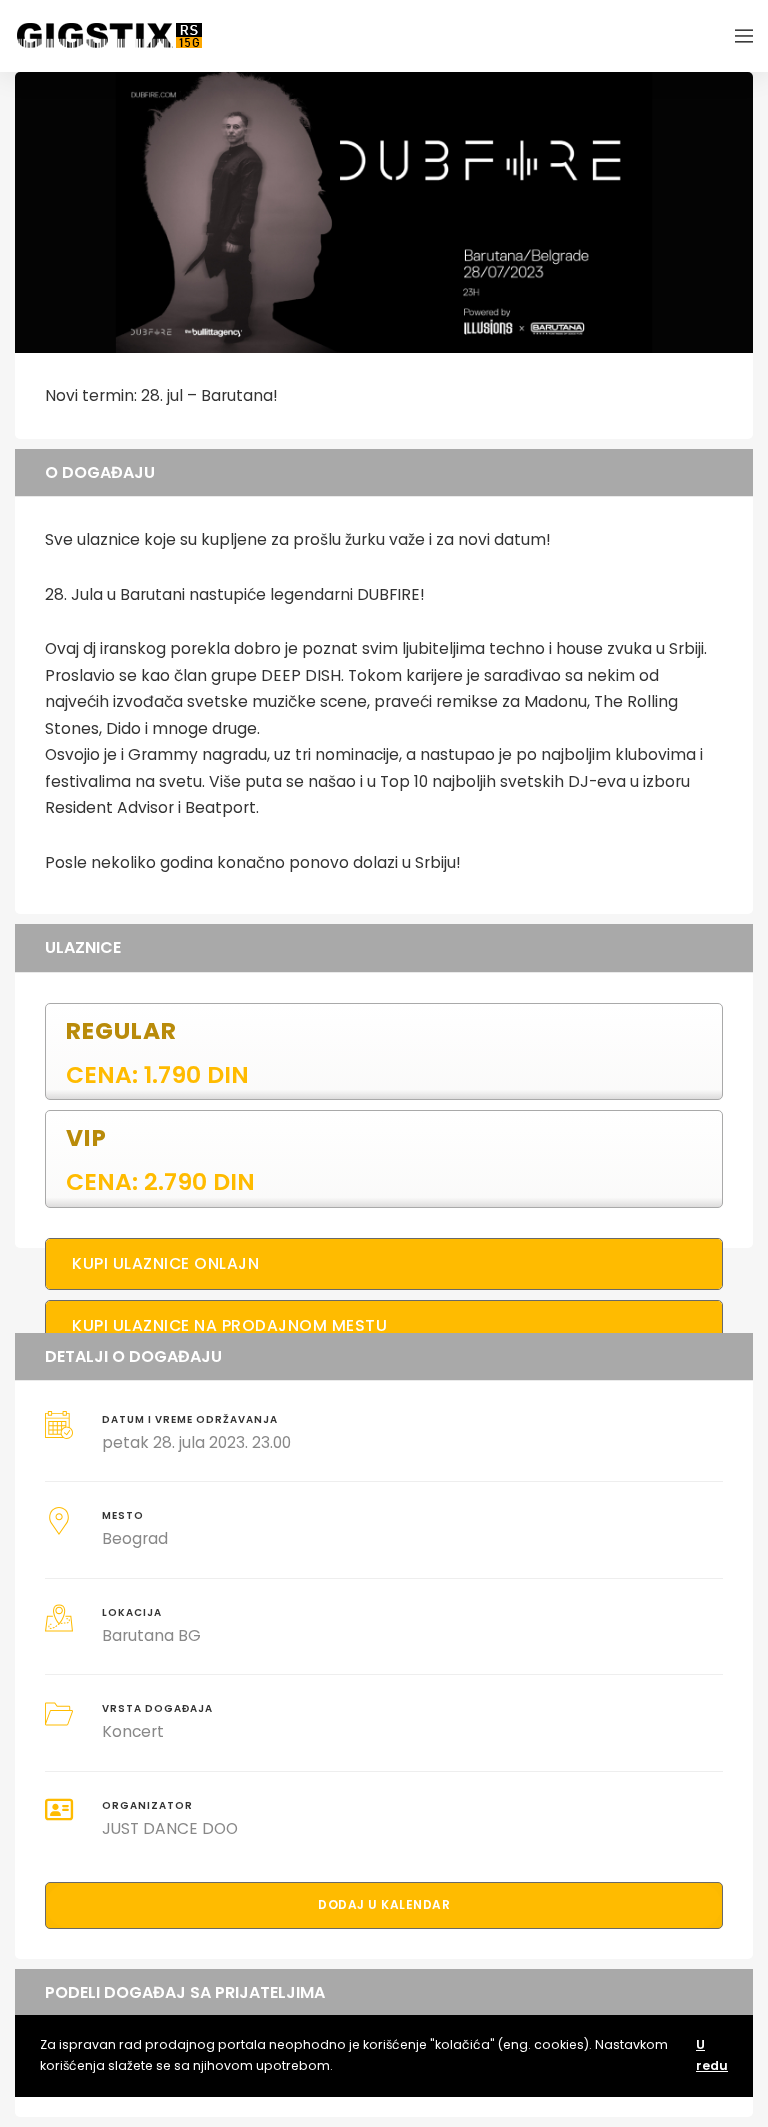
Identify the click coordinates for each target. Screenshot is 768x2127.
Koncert (133, 1731)
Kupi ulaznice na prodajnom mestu (229, 1325)
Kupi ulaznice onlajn (165, 1263)
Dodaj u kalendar (384, 1904)
